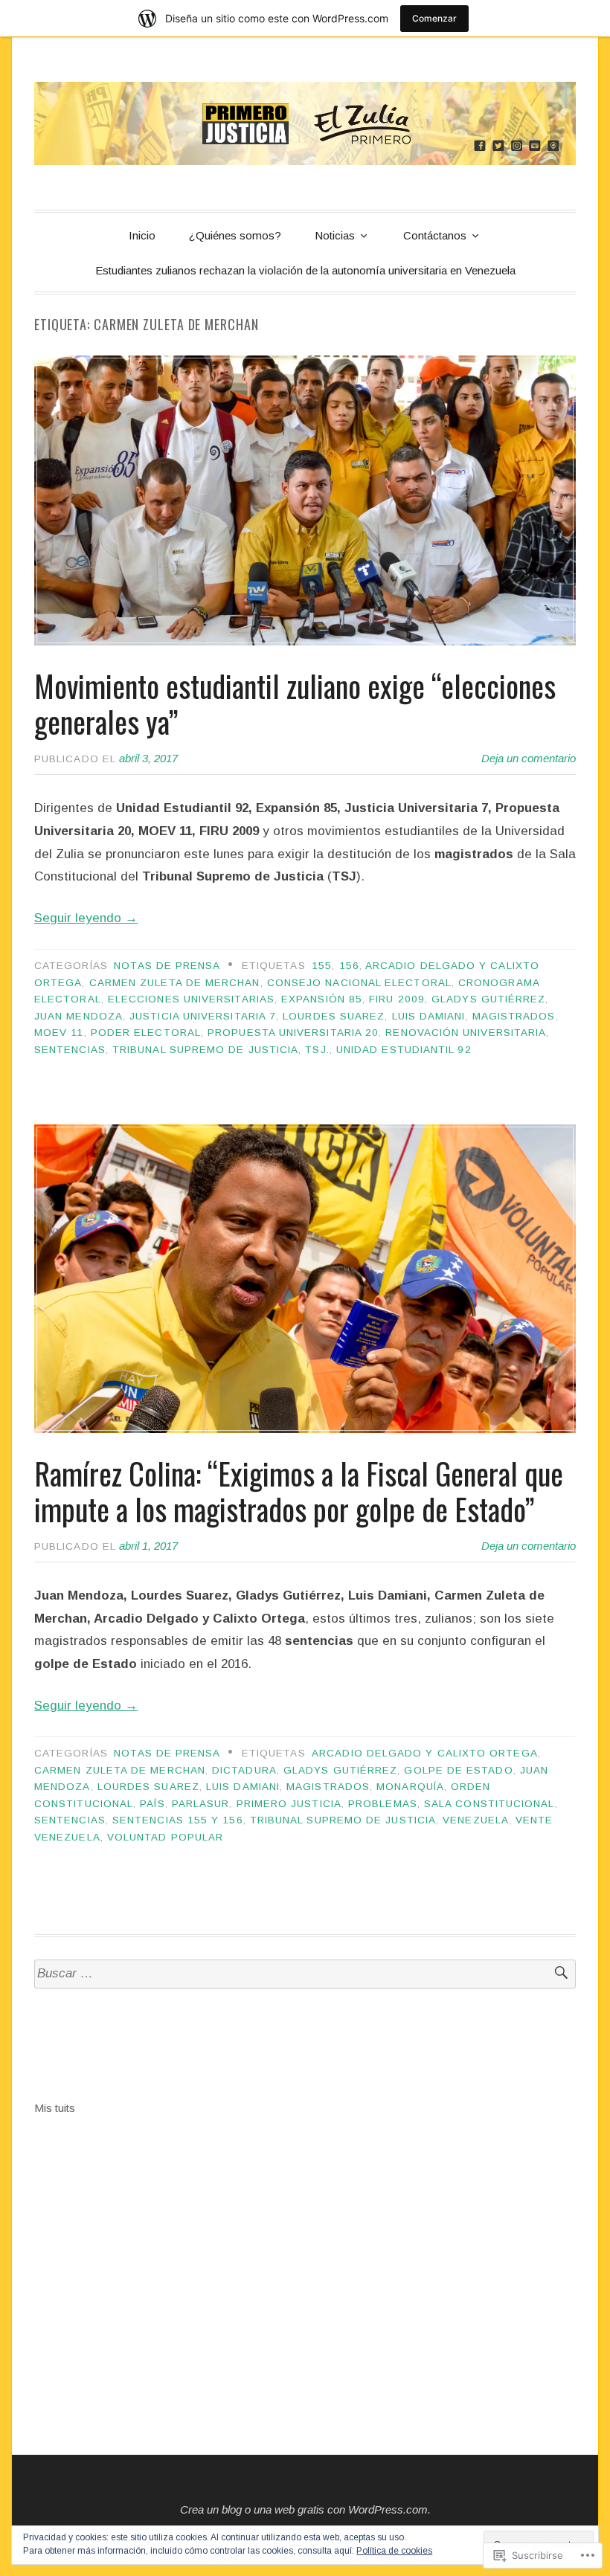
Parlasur (201, 1804)
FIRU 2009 (397, 999)
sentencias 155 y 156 (178, 1820)
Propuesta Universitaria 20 (293, 1033)
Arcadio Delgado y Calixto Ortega (425, 1753)
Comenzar (434, 18)
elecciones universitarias (191, 999)
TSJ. (317, 1050)
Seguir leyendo (86, 918)
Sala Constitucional (489, 1804)
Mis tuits (55, 2108)
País (152, 1804)
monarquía (410, 1787)
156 (349, 966)
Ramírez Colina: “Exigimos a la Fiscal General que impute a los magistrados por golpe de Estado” (299, 1491)
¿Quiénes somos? (235, 235)
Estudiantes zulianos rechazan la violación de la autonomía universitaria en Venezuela (305, 270)
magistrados (514, 1016)
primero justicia (289, 1804)
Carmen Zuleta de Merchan (175, 983)
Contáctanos (435, 235)
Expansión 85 (322, 999)
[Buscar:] (305, 1974)
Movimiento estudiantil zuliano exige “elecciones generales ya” (295, 703)
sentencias (70, 1050)
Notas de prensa (167, 966)
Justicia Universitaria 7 (203, 1016)
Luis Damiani (429, 1016)
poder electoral (146, 1033)
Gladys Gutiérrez (488, 999)
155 (322, 966)
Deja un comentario (529, 758)
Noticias (335, 235)
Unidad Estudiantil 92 (404, 1050)
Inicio (142, 235)
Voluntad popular (165, 1837)
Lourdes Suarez (334, 1016)
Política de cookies (394, 2551)
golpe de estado (458, 1770)
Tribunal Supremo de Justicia (205, 1050)
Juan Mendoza (78, 1016)
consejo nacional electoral (359, 983)
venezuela (476, 1820)
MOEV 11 (59, 1033)
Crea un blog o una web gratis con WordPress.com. (305, 2509)
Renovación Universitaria (466, 1033)
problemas (383, 1804)
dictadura (244, 1770)
